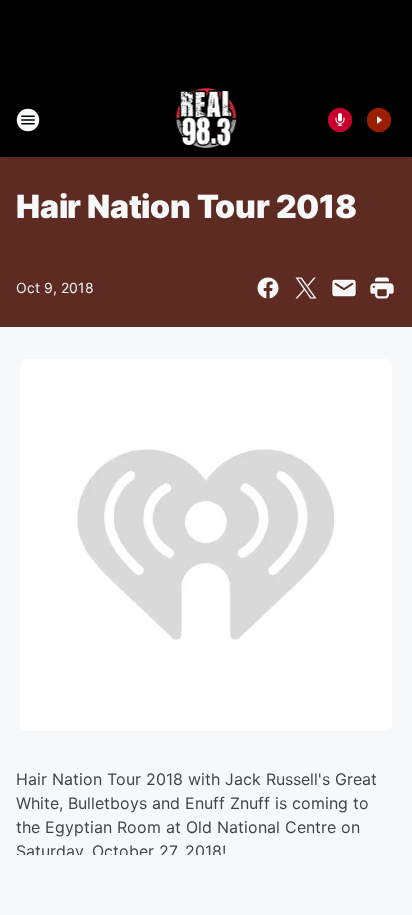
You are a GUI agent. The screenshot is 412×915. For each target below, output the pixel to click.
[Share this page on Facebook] (268, 288)
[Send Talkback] (340, 120)
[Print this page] (382, 288)
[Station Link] (206, 120)
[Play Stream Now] (379, 120)
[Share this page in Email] (344, 288)
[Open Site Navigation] (28, 120)
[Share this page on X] (306, 288)
